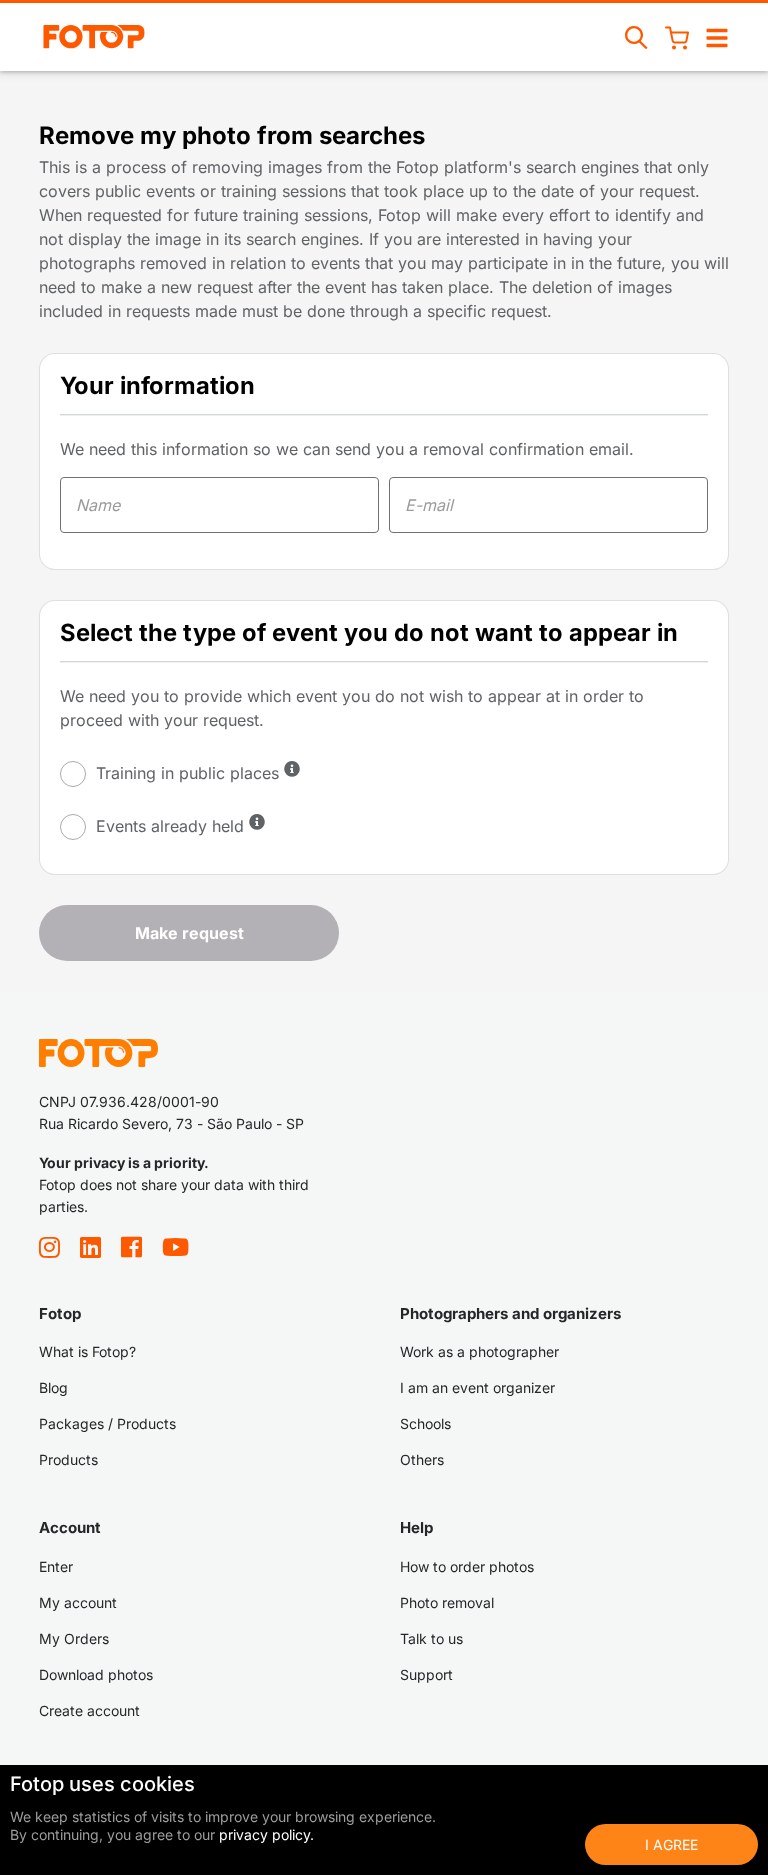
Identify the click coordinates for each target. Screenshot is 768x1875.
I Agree (671, 1844)
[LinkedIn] (90, 1253)
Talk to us (431, 1638)
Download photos (96, 1674)
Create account (89, 1710)
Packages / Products (107, 1423)
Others (422, 1459)
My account (78, 1602)
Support (426, 1674)
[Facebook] (131, 1253)
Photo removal (447, 1602)
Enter (56, 1566)
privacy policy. (266, 1834)
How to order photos (467, 1566)
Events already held (170, 826)
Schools (425, 1423)
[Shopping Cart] (677, 37)
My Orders (74, 1638)
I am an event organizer (477, 1387)
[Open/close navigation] (717, 37)
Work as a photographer (479, 1351)
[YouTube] (175, 1253)
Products (68, 1459)
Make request (189, 933)
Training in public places (187, 773)
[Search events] (637, 37)
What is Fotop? (87, 1351)
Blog (53, 1387)
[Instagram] (49, 1253)
